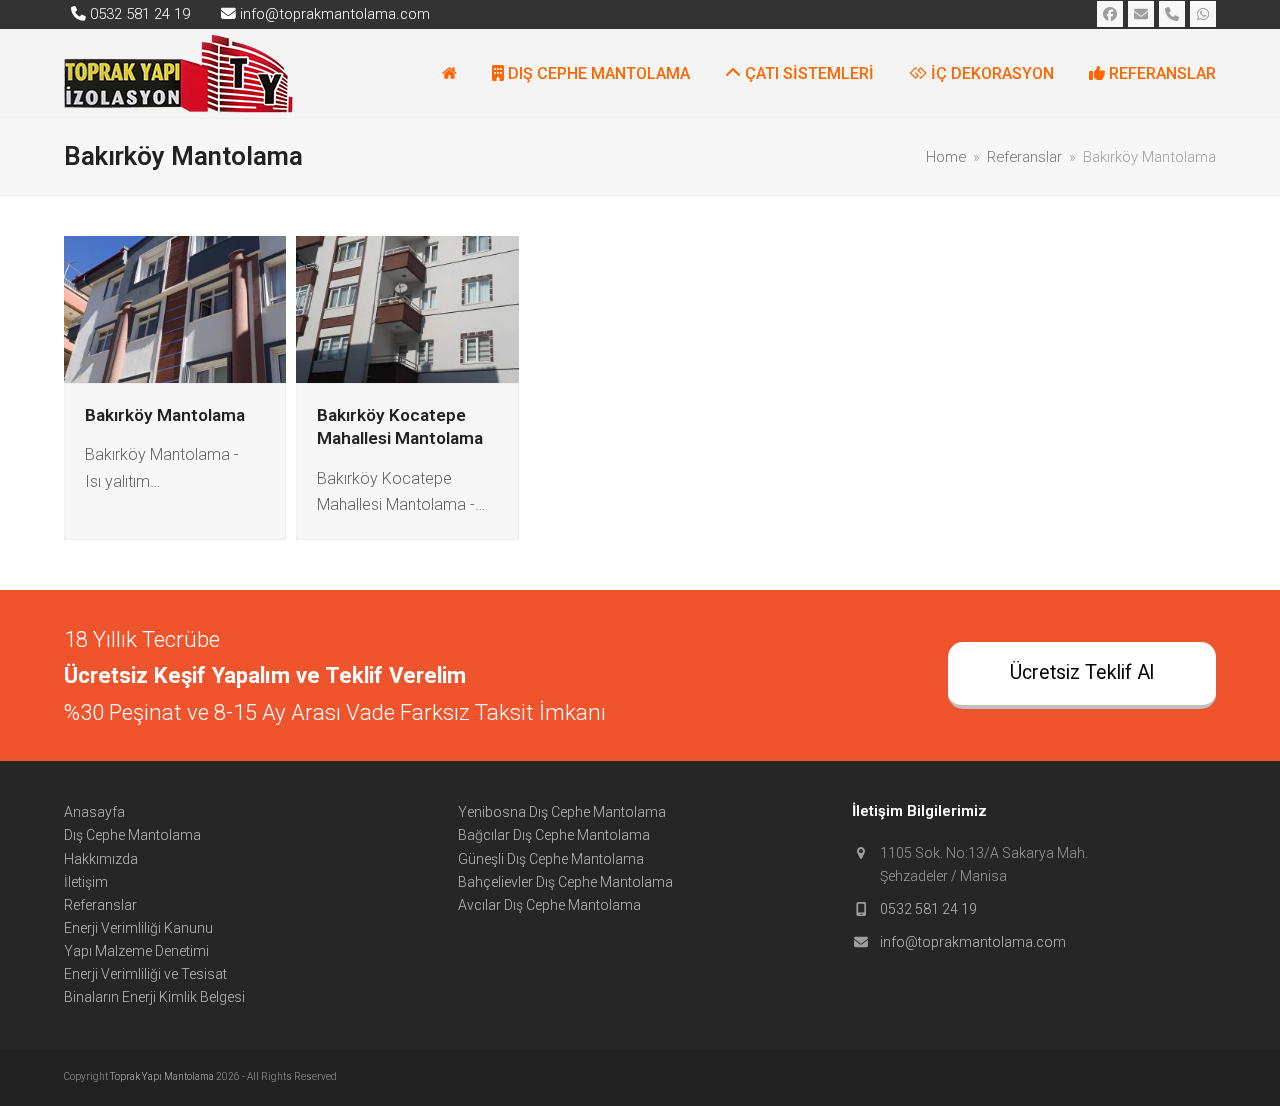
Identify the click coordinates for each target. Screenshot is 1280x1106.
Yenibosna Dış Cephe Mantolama (562, 812)
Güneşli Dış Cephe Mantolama (551, 859)
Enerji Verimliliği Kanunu (138, 928)
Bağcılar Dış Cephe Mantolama (554, 835)
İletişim (86, 882)
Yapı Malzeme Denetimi (136, 951)
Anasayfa (94, 812)
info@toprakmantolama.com (973, 942)
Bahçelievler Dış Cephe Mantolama (565, 882)
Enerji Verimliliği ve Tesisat (145, 974)
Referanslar (100, 905)
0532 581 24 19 (928, 909)
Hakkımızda (101, 859)
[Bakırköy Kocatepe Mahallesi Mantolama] (407, 307)
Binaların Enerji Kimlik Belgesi (154, 997)
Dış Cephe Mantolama (132, 835)
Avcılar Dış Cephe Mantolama (549, 905)
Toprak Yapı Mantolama (163, 1076)
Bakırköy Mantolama (165, 415)
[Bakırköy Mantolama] (175, 307)
